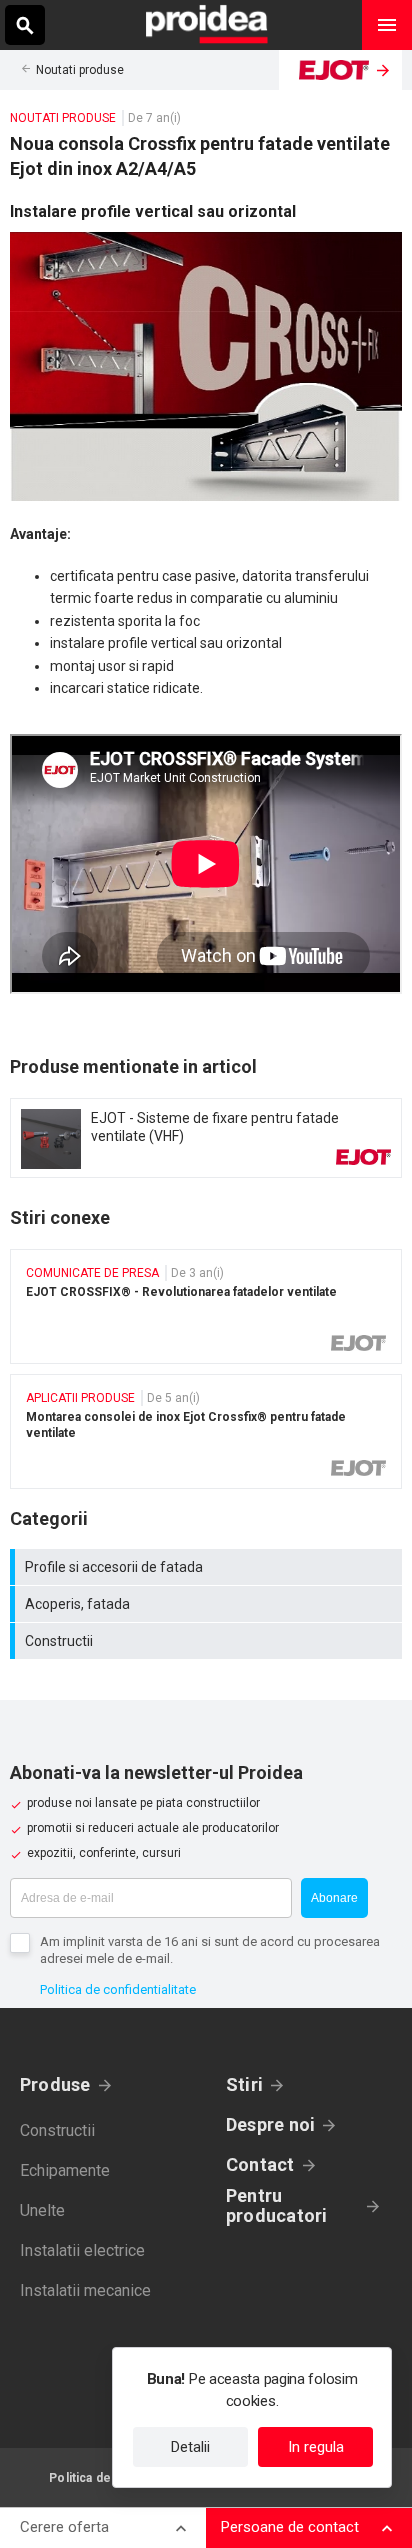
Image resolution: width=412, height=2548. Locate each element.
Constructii (208, 1641)
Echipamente (65, 2170)
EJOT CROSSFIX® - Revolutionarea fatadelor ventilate (206, 1306)
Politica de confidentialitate (118, 1989)
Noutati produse (80, 70)
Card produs (206, 1138)
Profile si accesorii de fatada (208, 1567)
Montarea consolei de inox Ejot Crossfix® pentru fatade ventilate (206, 1431)
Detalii (190, 2447)
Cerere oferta (64, 2527)
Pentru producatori (276, 2206)
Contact (260, 2164)
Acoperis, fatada (208, 1604)
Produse (55, 2084)
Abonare (334, 1898)
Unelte (42, 2210)
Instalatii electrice (82, 2250)
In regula (316, 2447)
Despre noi (270, 2124)
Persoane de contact (290, 2527)
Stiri (244, 2084)
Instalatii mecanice (85, 2290)
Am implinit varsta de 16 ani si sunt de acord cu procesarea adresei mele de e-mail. (210, 1950)
